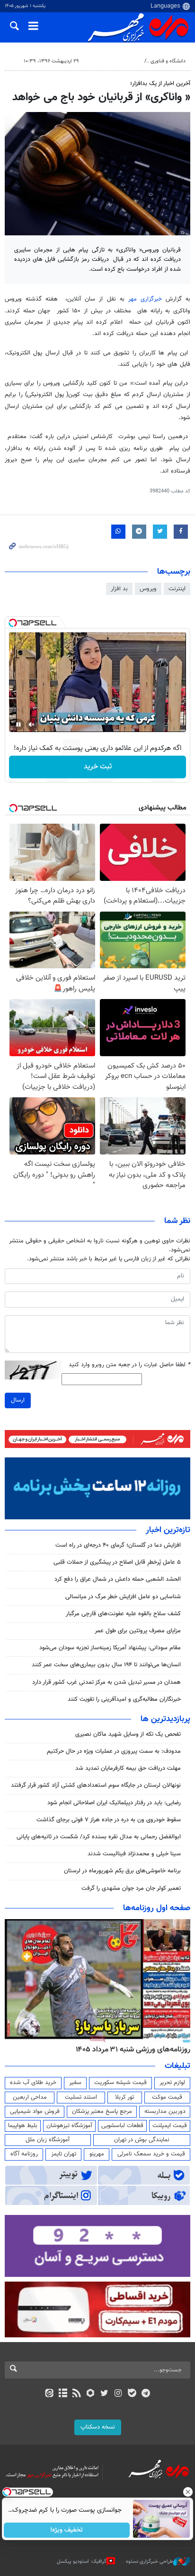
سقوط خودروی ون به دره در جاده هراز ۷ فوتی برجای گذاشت (109, 1820)
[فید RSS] (77, 2394)
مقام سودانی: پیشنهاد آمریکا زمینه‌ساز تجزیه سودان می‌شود (110, 1648)
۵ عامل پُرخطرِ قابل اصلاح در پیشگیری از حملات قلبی (117, 1562)
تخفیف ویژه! (67, 2530)
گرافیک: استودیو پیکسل (82, 2562)
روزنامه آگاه (24, 2154)
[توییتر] (104, 2394)
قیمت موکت (167, 2097)
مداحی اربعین (30, 2097)
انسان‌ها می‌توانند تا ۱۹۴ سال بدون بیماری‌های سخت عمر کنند (106, 1665)
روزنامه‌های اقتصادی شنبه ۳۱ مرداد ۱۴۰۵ (130, 2050)
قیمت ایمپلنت (170, 2126)
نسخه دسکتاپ (98, 2427)
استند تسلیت (81, 2097)
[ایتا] (49, 2394)
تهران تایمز (64, 2154)
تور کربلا (124, 2097)
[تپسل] (13, 623)
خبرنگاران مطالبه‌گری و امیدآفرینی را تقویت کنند (124, 1699)
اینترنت (177, 589)
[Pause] (18, 724)
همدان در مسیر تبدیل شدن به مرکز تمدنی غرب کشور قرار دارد (106, 1682)
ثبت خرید (98, 767)
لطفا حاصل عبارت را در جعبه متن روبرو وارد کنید (129, 1365)
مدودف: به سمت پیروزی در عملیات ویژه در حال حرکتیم (114, 1751)
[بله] (132, 2394)
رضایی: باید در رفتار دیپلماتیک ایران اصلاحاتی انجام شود (114, 1803)
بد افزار (119, 589)
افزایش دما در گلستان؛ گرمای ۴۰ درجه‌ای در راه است (118, 1545)
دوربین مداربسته (165, 2111)
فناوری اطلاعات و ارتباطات (112, 61)
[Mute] (32, 724)
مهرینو (97, 2154)
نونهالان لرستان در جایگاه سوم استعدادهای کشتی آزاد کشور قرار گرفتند (96, 1785)
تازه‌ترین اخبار (168, 1530)
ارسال (18, 1400)
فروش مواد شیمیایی (35, 2111)
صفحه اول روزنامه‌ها (157, 1908)
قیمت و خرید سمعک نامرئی (151, 2154)
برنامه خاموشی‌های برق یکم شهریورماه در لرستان (122, 1871)
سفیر (75, 2083)
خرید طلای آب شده (33, 2083)
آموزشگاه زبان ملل (48, 2140)
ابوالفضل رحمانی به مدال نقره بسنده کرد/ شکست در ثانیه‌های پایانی (99, 1837)
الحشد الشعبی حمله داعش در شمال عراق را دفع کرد (118, 1579)
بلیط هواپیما (23, 2126)
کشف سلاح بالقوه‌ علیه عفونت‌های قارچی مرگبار (123, 1614)
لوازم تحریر (172, 2083)
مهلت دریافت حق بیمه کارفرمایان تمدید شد (128, 1768)
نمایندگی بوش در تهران (142, 2140)
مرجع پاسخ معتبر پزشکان (102, 2111)
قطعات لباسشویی (122, 2126)
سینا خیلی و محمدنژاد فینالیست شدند (134, 1854)
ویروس (148, 589)
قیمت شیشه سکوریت (120, 2083)
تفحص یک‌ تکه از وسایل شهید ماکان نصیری (128, 1734)
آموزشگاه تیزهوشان (69, 2126)
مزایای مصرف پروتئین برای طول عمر (138, 1631)
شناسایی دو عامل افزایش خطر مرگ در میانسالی (123, 1597)
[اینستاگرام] (118, 2394)
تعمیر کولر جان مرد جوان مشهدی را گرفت (131, 1888)
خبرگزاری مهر (145, 299)
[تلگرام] (146, 2394)
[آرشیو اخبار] (63, 2394)
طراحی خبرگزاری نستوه (150, 2562)
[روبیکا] (91, 2394)
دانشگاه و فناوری (168, 61)
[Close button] (188, 2492)
